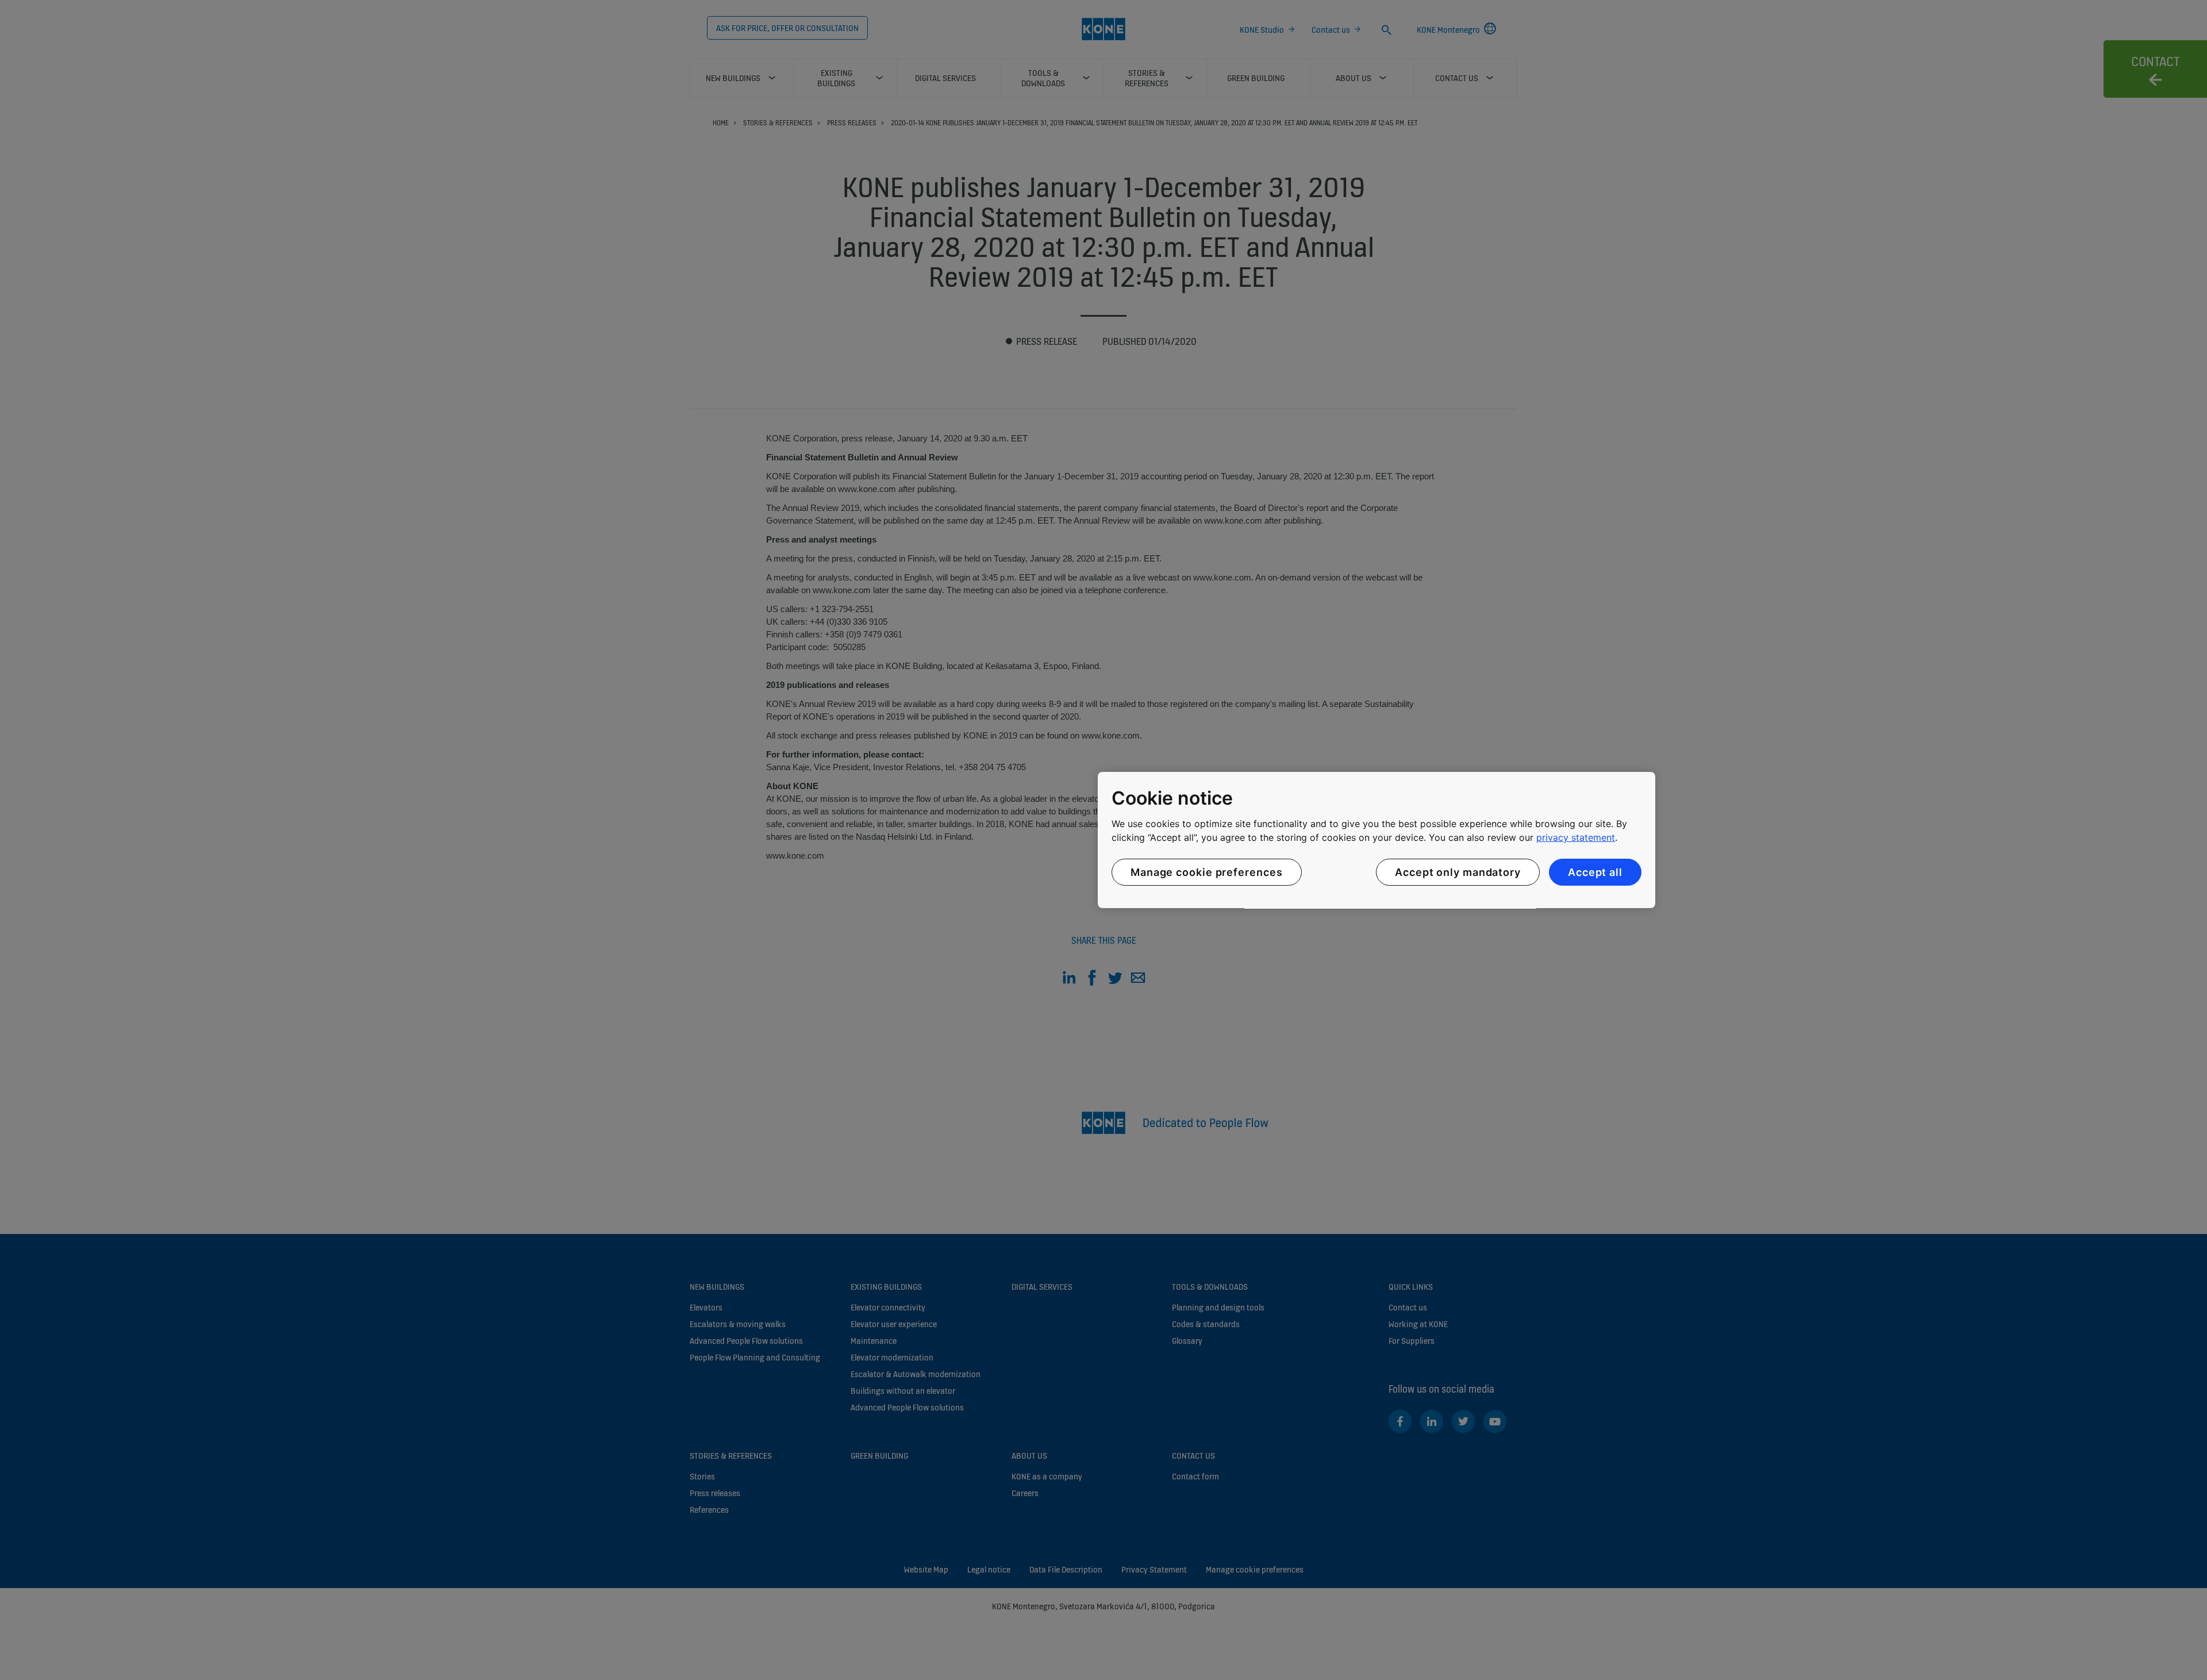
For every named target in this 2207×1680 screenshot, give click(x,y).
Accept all (1595, 872)
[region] (1377, 840)
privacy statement (1576, 837)
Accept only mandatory (1458, 872)
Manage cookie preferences (1207, 872)
